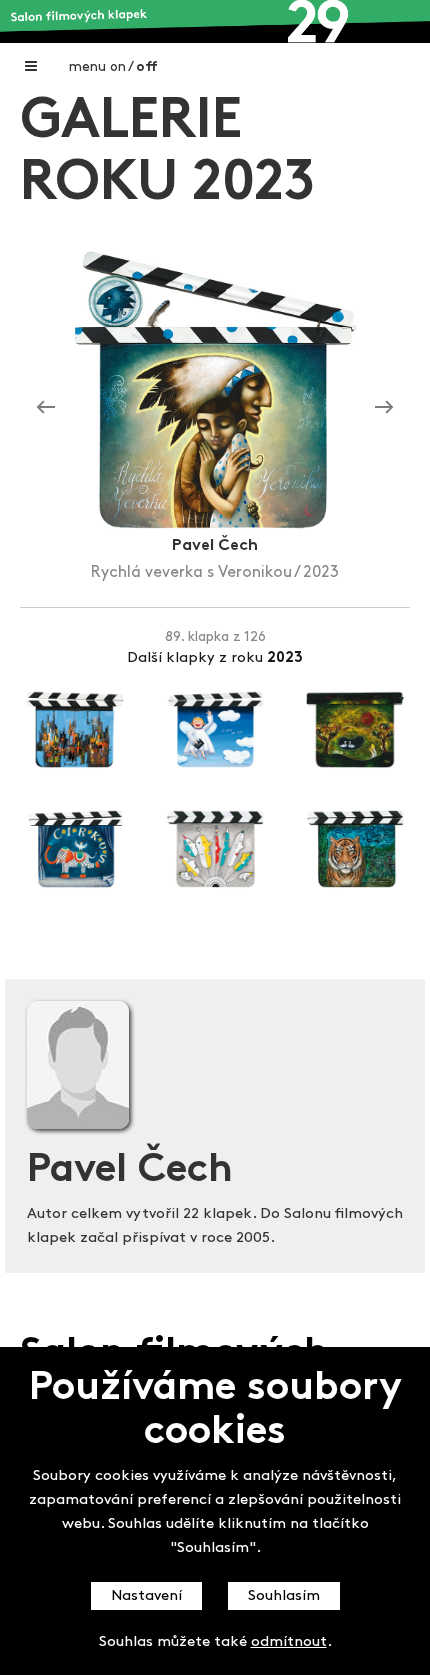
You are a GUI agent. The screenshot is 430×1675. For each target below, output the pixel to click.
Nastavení (146, 1596)
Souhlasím (284, 1596)
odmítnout (289, 1642)
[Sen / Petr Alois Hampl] (384, 408)
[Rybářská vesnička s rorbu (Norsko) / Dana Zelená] (46, 408)
